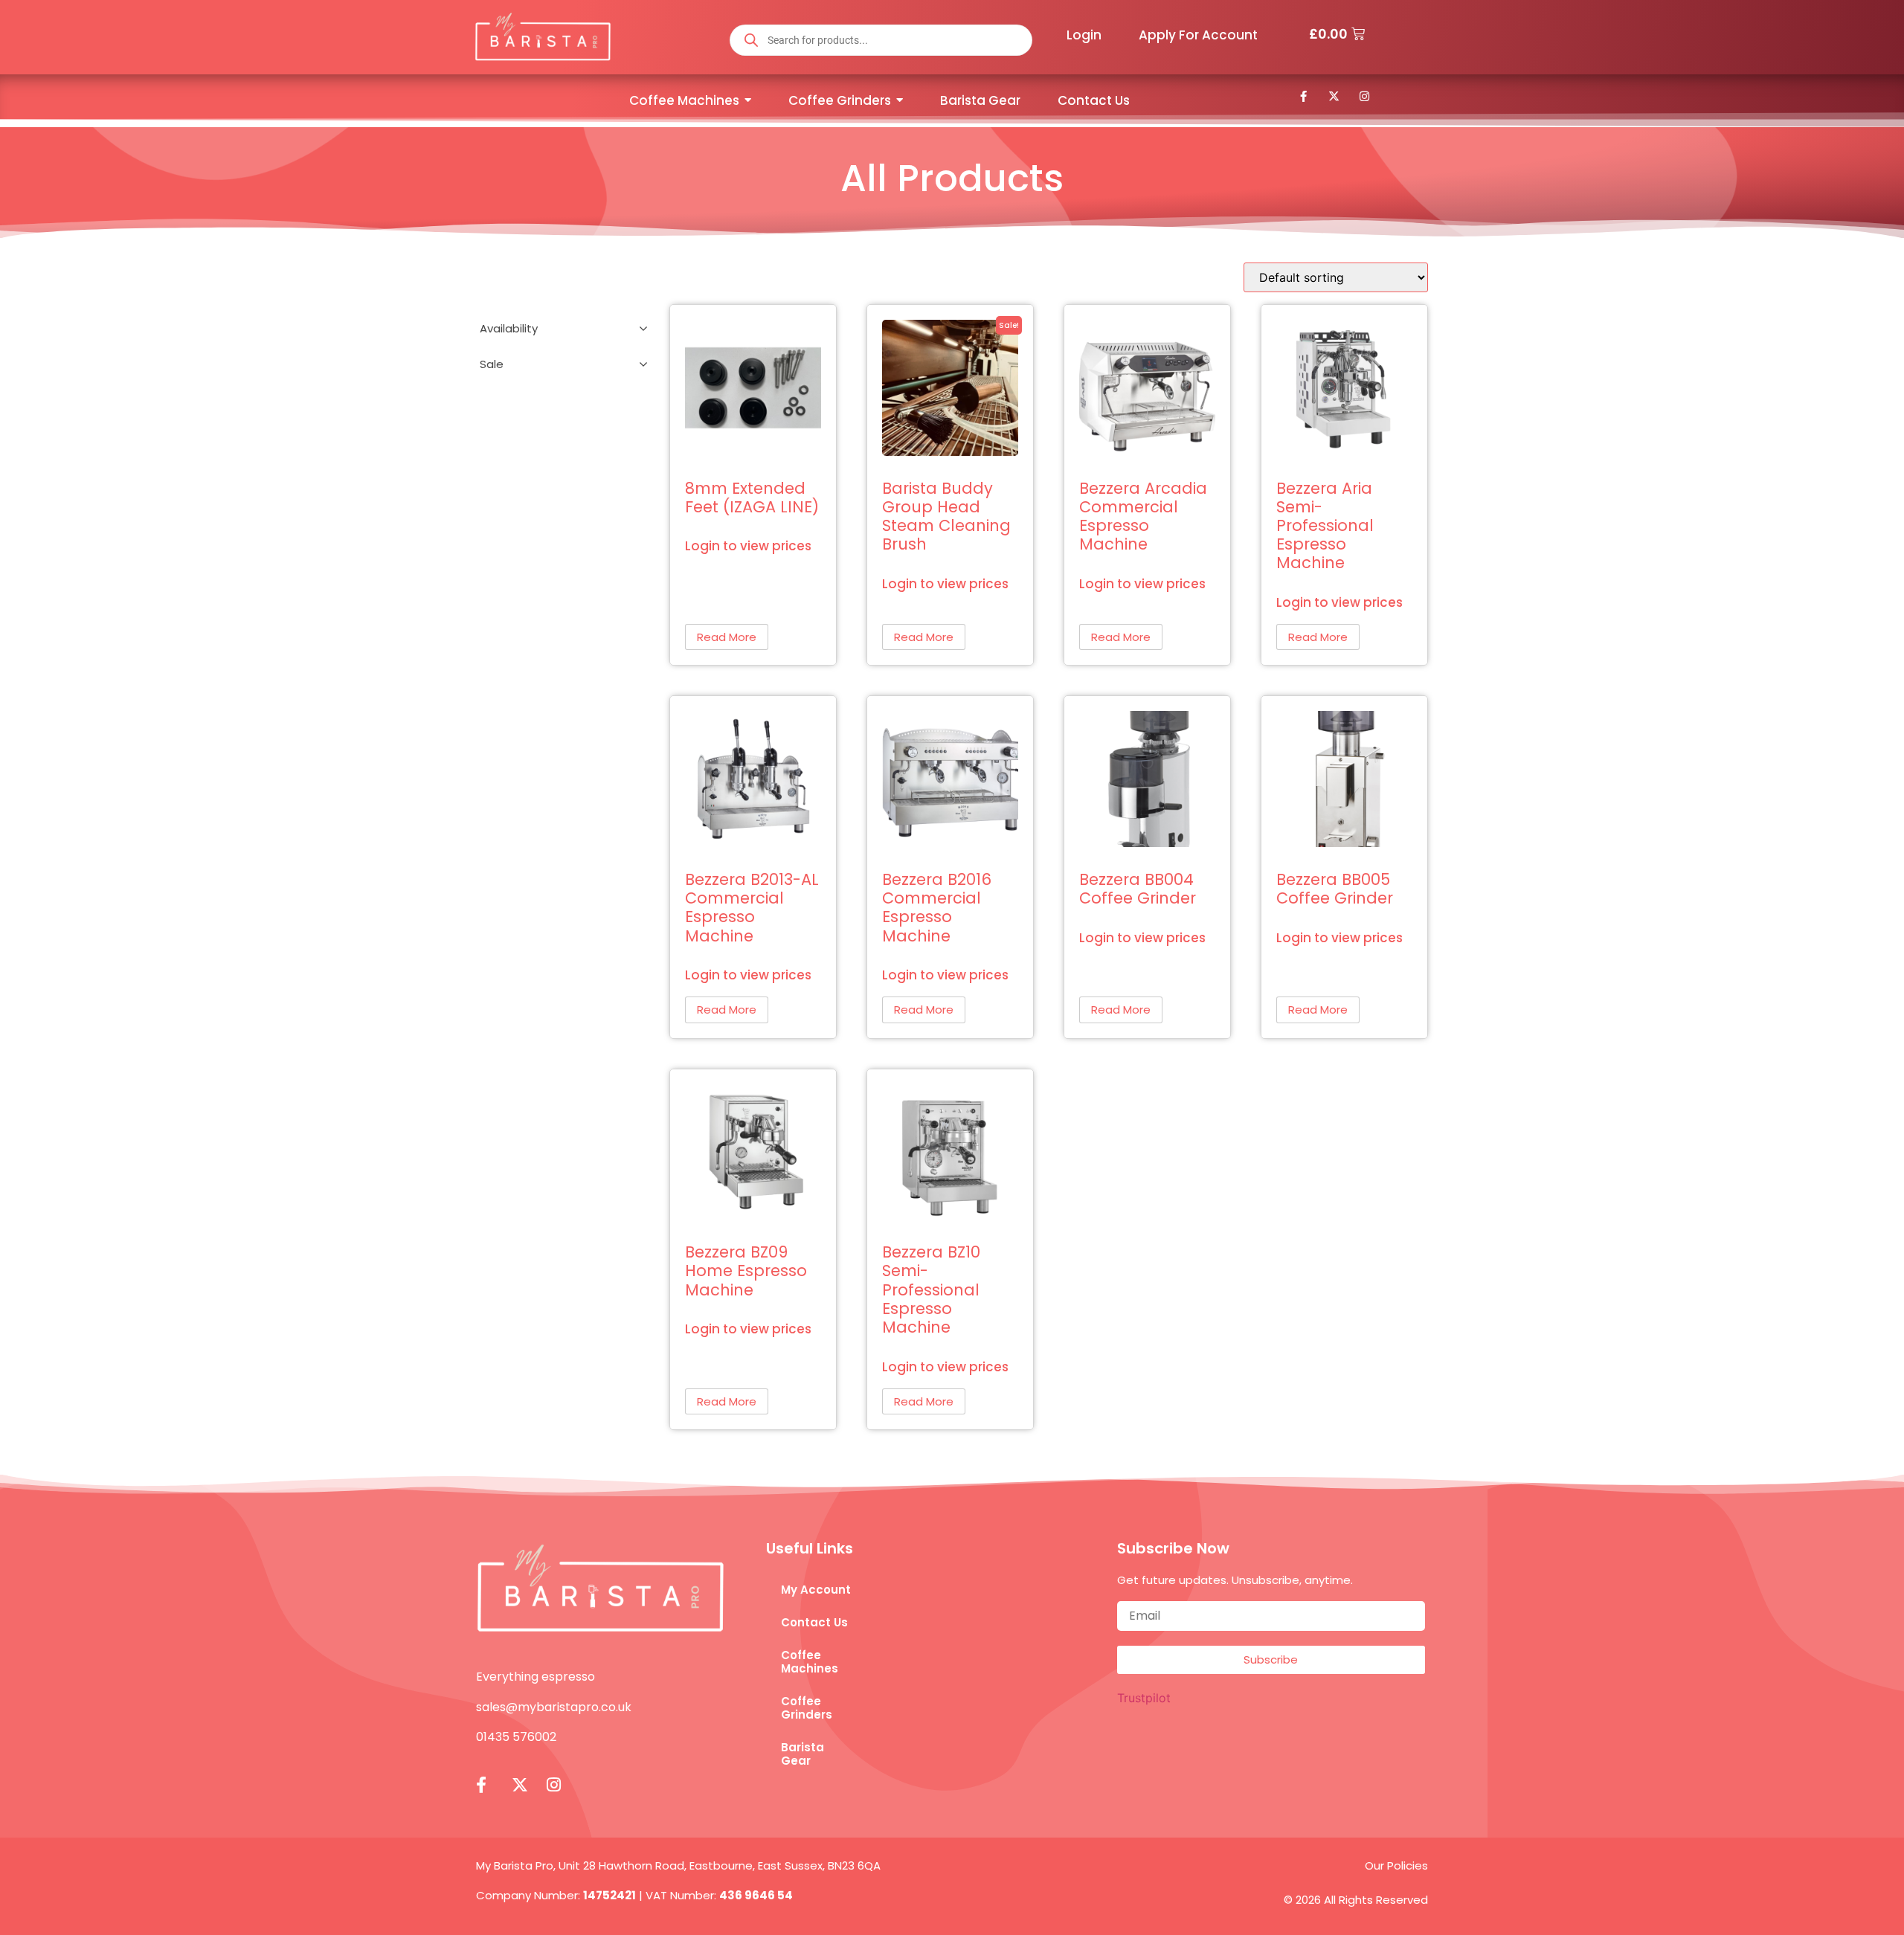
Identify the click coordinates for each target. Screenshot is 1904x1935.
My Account (816, 1590)
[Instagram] (1365, 96)
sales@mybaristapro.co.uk (554, 1707)
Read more (727, 637)
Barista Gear (803, 1754)
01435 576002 (516, 1737)
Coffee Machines (810, 1662)
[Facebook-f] (1304, 96)
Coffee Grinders (807, 1708)
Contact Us (814, 1622)
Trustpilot (1144, 1698)
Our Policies (1396, 1865)
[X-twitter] (1334, 96)
